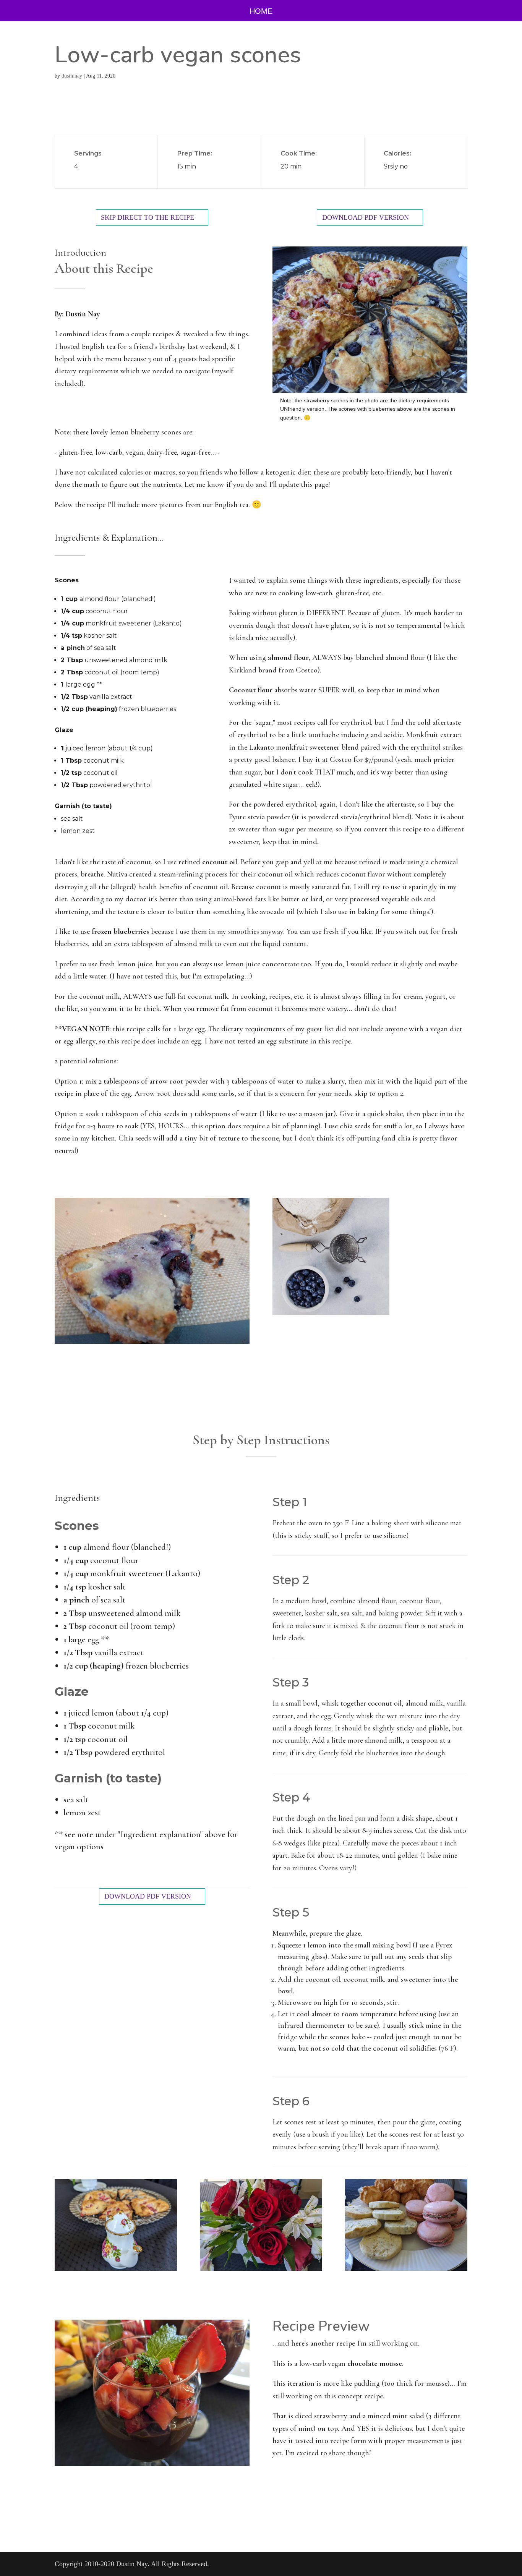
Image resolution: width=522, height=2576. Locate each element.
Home (261, 12)
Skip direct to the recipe (148, 217)
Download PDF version (366, 217)
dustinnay (72, 76)
